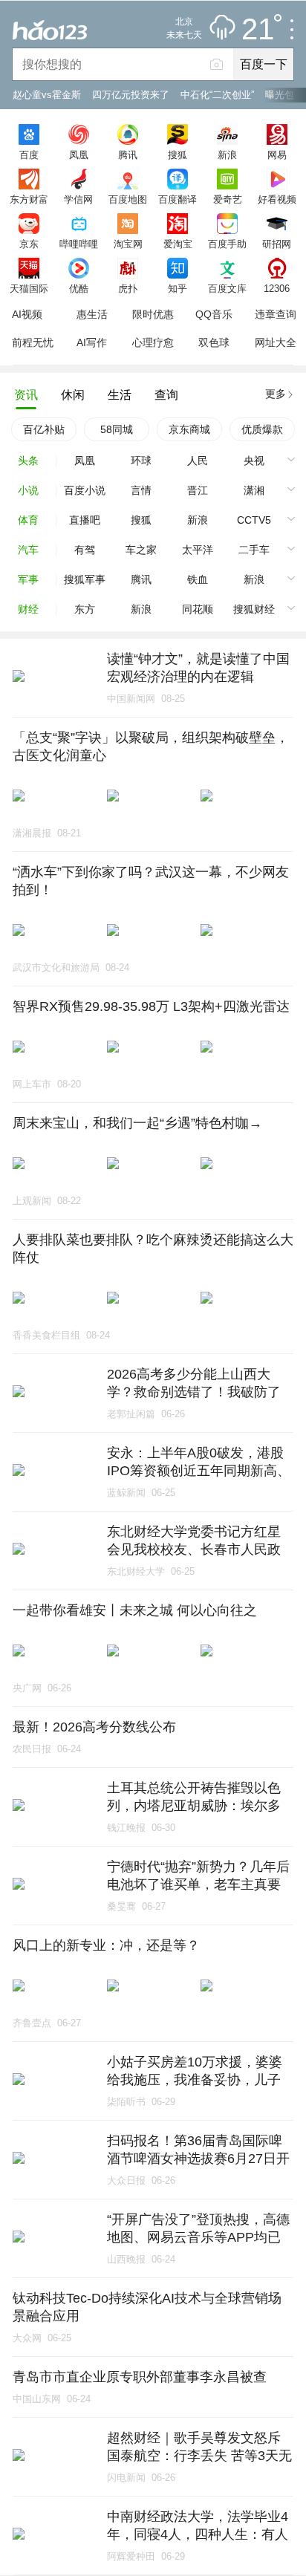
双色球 (214, 342)
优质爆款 (262, 429)
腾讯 (128, 155)
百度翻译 (178, 199)
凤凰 (79, 155)
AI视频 (27, 314)
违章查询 (276, 314)
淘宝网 (128, 244)
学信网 (78, 199)
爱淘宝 (178, 244)
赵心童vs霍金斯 (47, 95)
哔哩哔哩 (79, 244)
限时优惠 (153, 314)
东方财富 (29, 199)
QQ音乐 (214, 314)
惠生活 (92, 314)
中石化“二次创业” (217, 95)
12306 (277, 288)
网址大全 (276, 342)
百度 (29, 155)
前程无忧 (33, 342)
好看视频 (277, 199)
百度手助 (227, 244)
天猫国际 (29, 288)
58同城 (117, 429)
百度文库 (227, 288)
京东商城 (189, 429)
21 (258, 30)
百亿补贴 (44, 429)
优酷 (79, 288)
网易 (277, 155)
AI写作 (92, 342)
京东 (29, 244)
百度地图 (128, 199)
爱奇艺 (228, 199)
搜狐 (178, 155)
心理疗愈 (153, 342)
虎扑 (128, 288)
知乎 (178, 288)
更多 (276, 394)
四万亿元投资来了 (131, 95)
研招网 (277, 244)
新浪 (227, 155)
